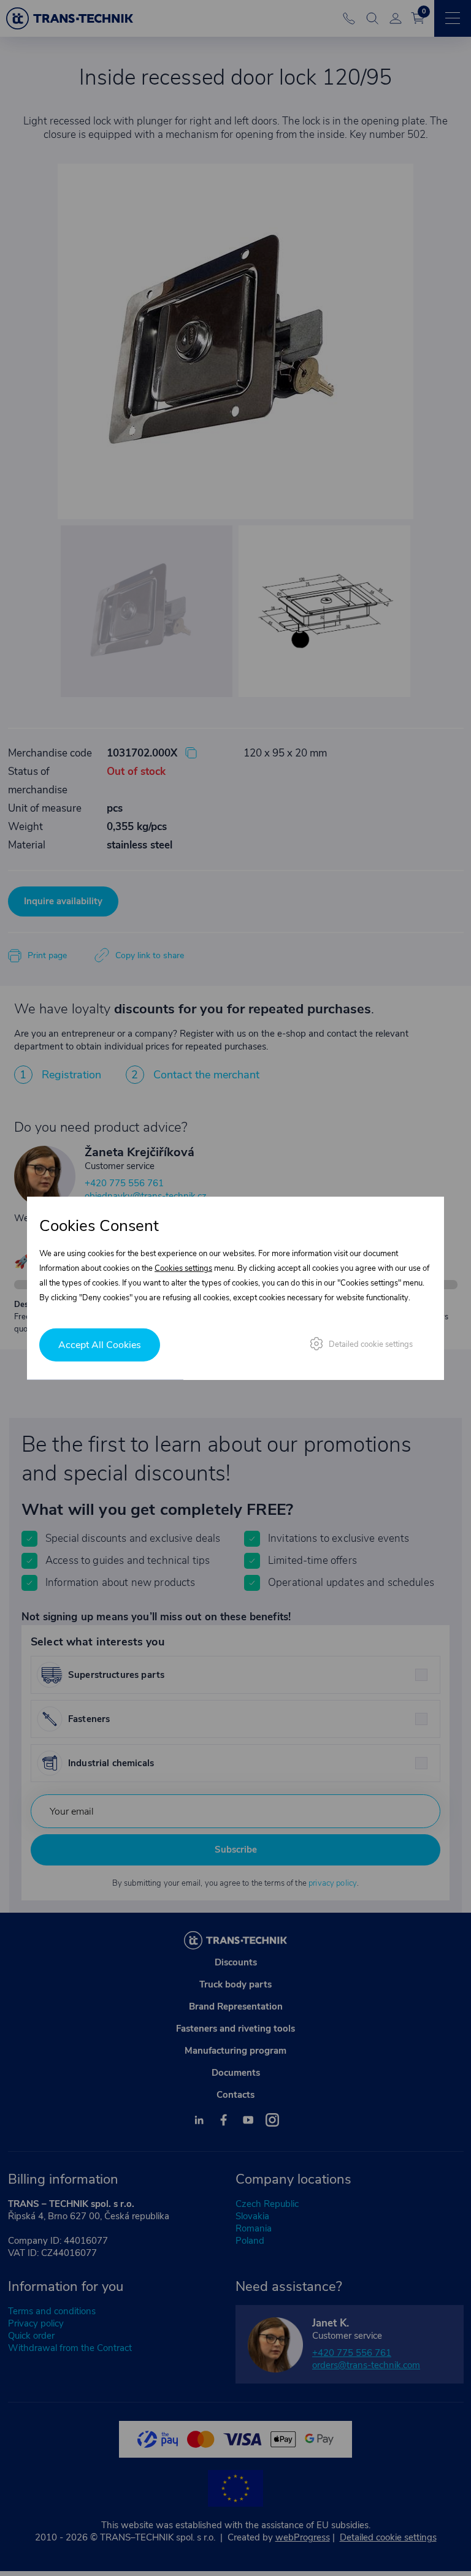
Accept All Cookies (100, 1344)
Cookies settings (183, 1268)
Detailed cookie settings (371, 1344)
